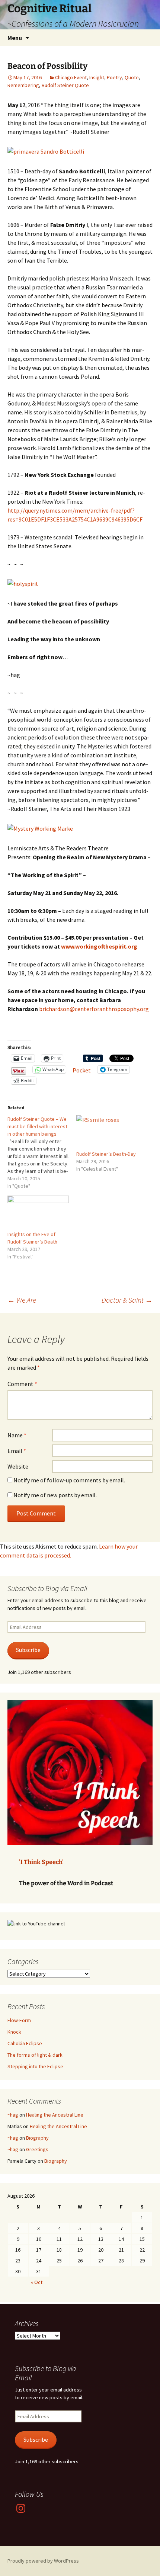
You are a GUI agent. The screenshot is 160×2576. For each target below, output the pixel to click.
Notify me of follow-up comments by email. (69, 1480)
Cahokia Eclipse (25, 2043)
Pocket (82, 1070)
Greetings (37, 2149)
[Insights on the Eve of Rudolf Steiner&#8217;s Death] (38, 1213)
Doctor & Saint (127, 1300)
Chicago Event (71, 77)
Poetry (114, 77)
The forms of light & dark (35, 2055)
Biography (37, 2138)
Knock (14, 2032)
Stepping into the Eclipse (35, 2066)
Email (17, 1451)
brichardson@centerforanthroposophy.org (94, 1009)
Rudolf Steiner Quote (65, 85)
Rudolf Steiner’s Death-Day (106, 1154)
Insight (97, 77)
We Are (22, 1300)
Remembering (23, 85)
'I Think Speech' (41, 1862)
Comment (22, 1384)
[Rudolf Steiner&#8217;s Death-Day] (107, 1133)
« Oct (37, 2282)
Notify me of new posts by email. (55, 1495)
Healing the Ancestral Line (55, 2115)
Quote (132, 77)
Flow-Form (19, 2020)
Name (17, 1435)
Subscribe (28, 1650)
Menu (15, 38)
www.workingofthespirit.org (99, 946)
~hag (13, 2115)
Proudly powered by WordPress (43, 2561)
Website (18, 1466)
